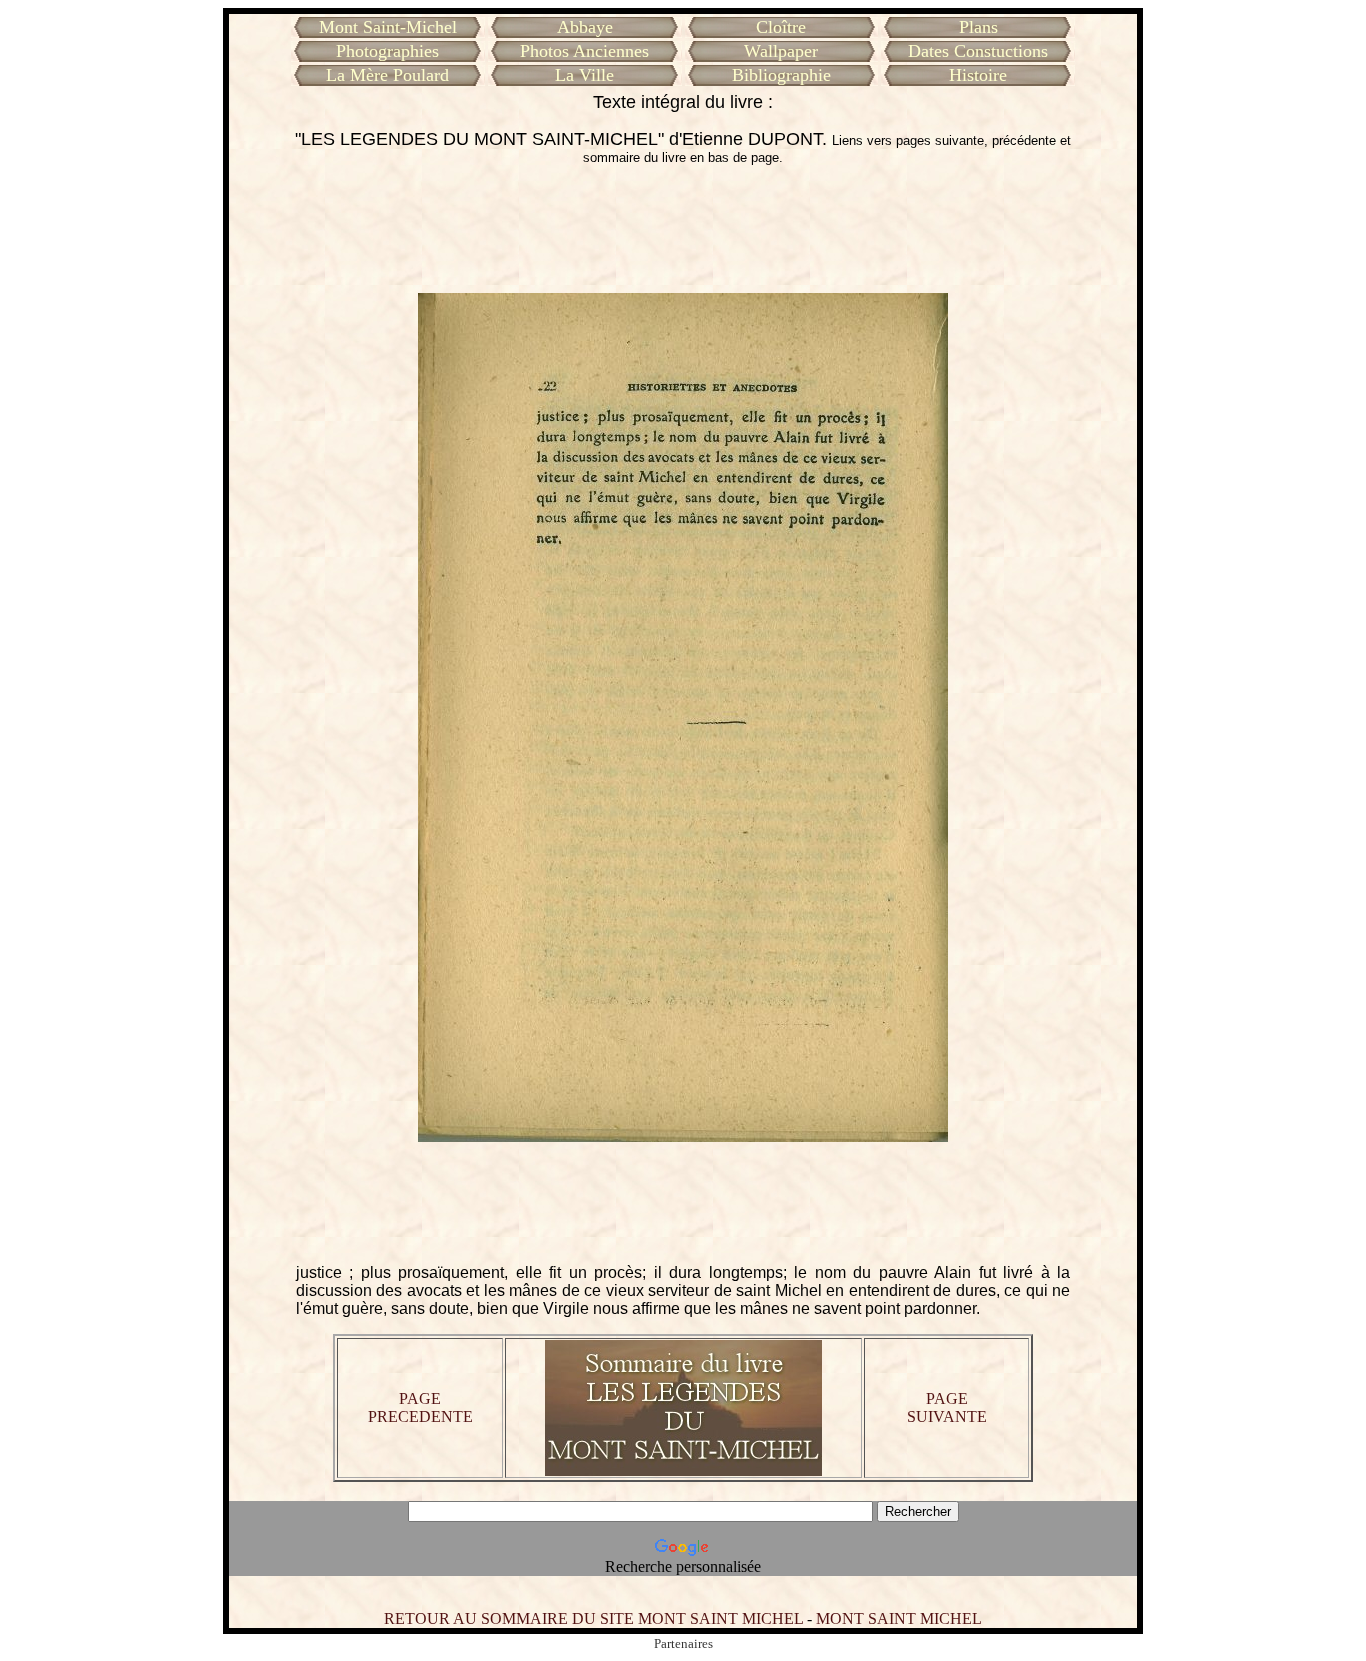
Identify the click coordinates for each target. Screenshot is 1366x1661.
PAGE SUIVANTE (947, 1407)
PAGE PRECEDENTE (420, 1407)
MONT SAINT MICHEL (899, 1618)
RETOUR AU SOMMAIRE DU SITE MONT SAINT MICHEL (593, 1618)
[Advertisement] (683, 229)
